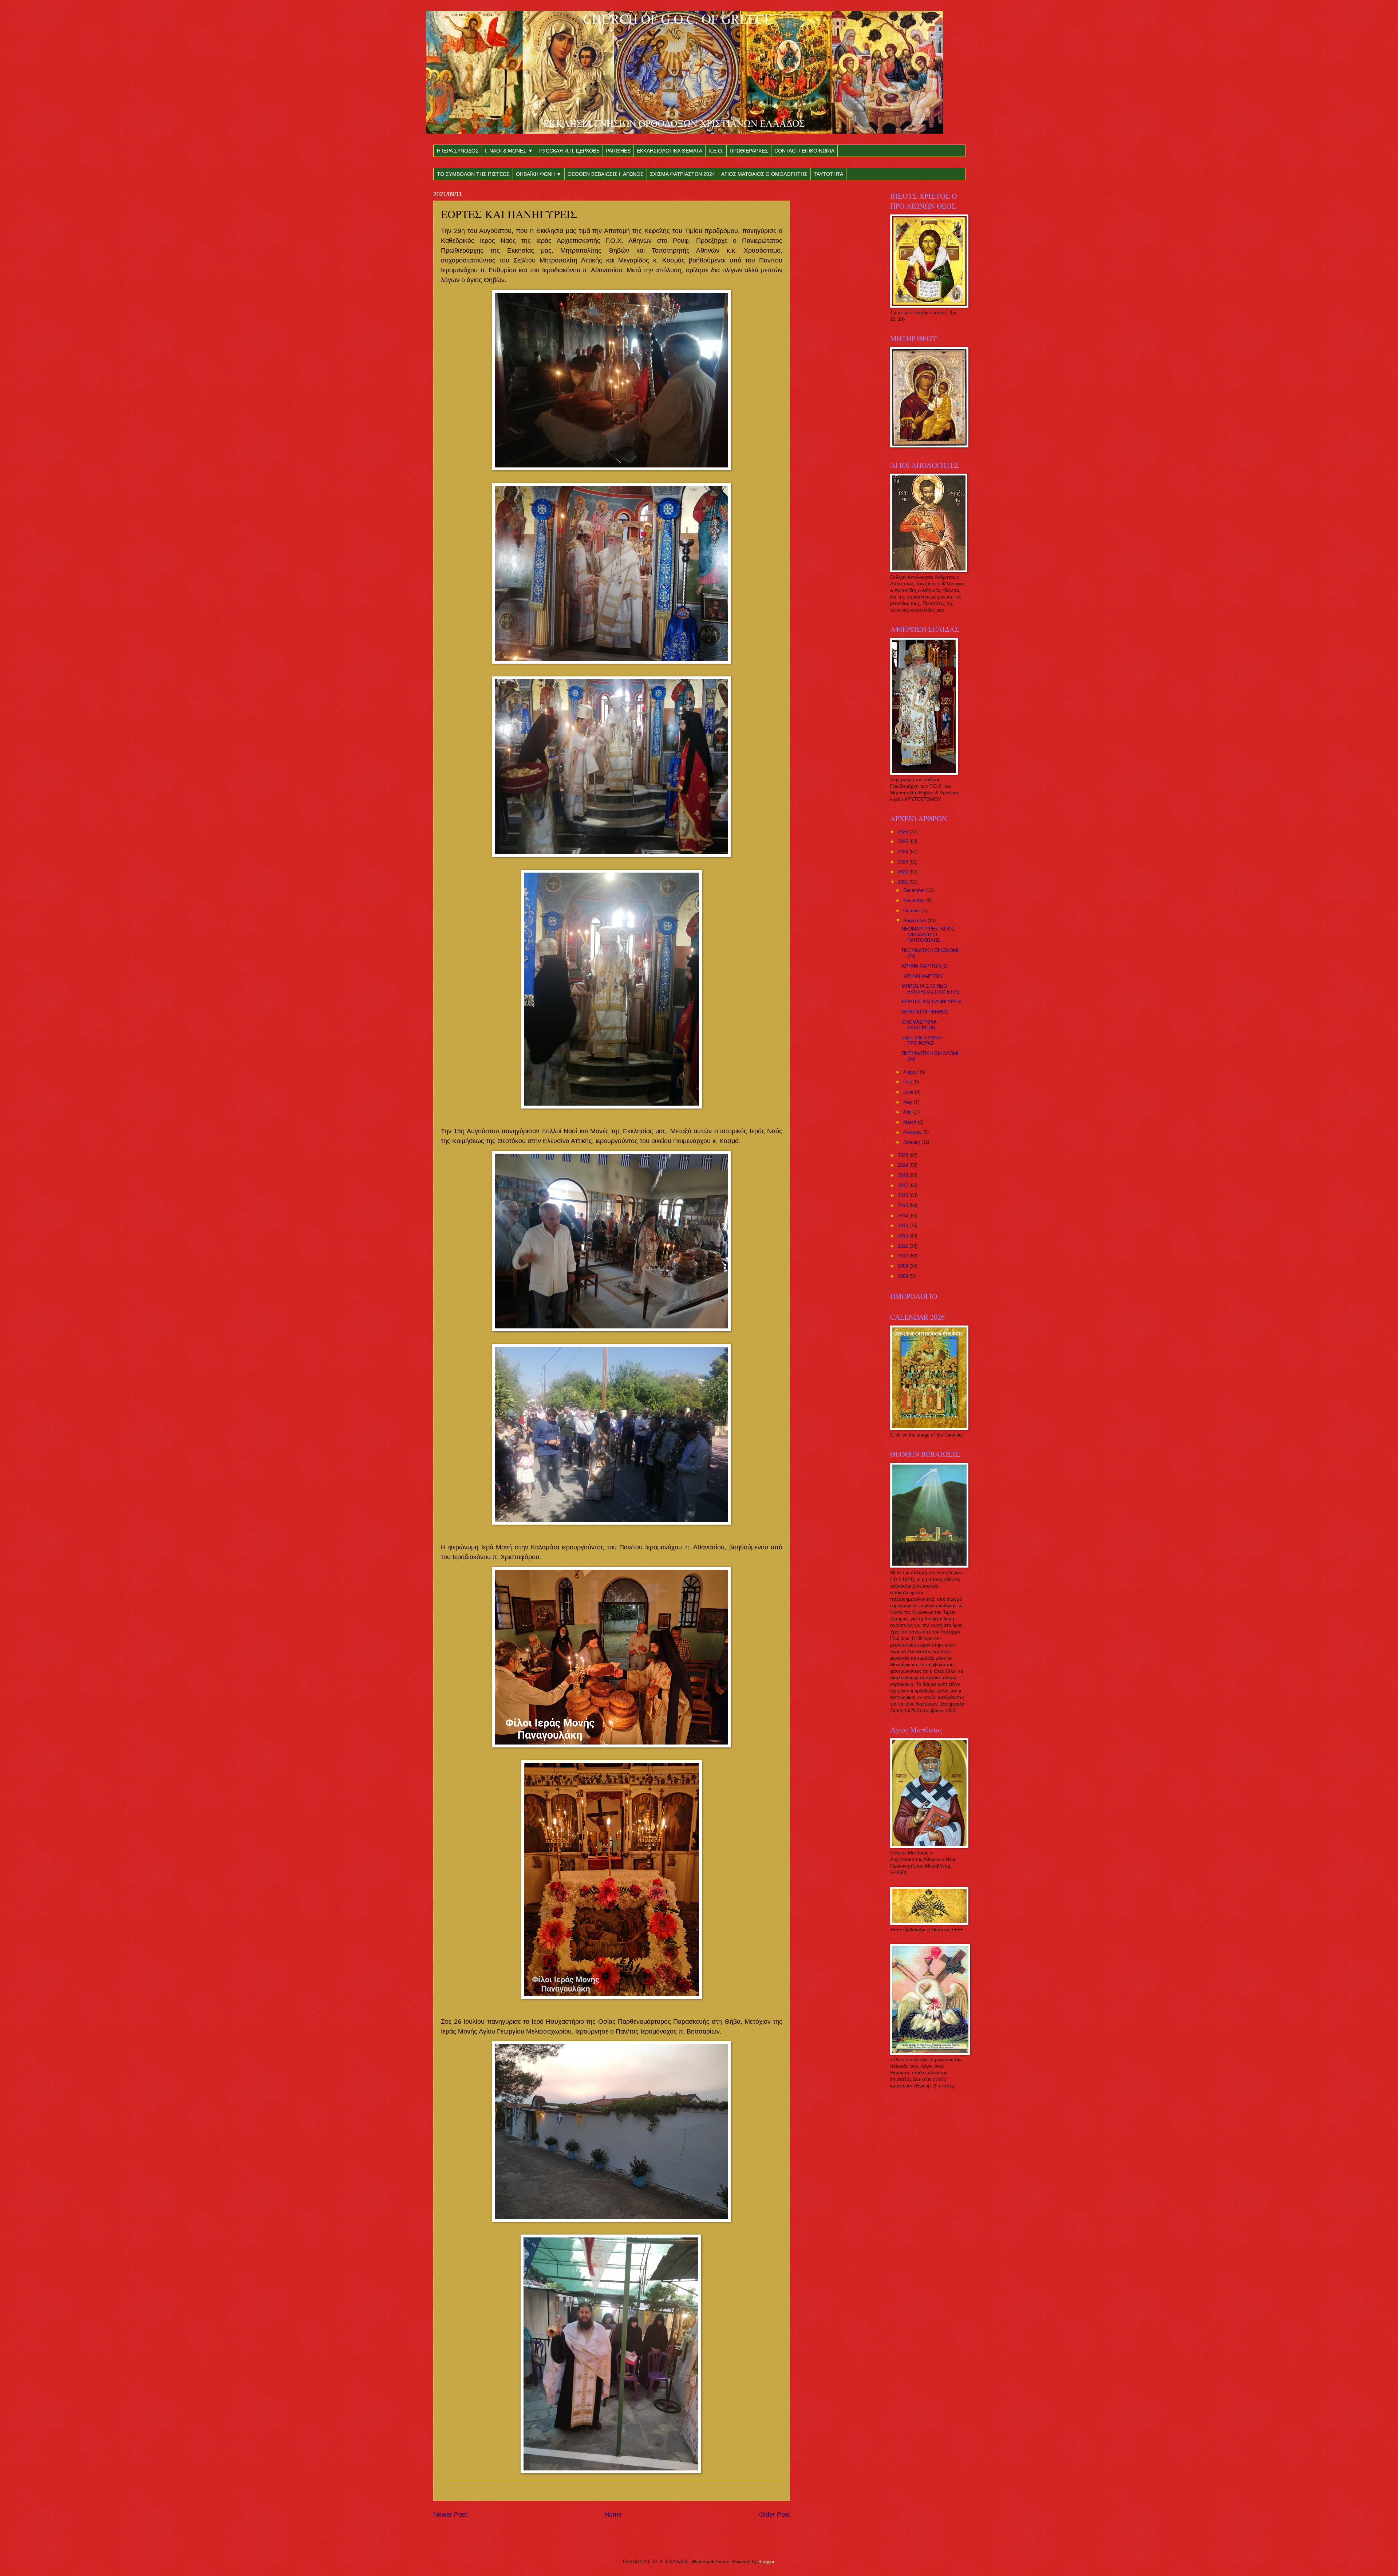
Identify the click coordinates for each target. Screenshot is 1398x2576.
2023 (904, 862)
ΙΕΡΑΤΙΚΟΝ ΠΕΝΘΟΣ (925, 1012)
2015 (904, 1206)
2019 (904, 1165)
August (911, 1072)
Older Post (775, 2514)
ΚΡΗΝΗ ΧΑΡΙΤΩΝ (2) (925, 966)
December (915, 890)
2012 (904, 1236)
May (909, 1102)
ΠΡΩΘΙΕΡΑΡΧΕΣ (749, 151)
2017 (904, 1186)
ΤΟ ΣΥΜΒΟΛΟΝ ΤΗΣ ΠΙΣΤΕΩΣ (473, 174)
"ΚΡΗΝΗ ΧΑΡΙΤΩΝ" (923, 976)
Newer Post (450, 2514)
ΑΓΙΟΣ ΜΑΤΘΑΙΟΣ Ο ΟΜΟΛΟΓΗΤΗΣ (764, 174)
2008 (904, 1276)
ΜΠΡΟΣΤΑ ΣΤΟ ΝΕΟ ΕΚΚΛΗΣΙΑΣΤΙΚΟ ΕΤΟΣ (931, 989)
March (911, 1122)
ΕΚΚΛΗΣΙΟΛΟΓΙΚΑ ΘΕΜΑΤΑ (670, 151)
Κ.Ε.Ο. (716, 151)
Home (613, 2514)
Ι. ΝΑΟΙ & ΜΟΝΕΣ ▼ (509, 151)
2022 (904, 872)
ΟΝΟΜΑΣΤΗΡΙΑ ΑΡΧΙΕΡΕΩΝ (919, 1025)
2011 (904, 1246)
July (908, 1082)
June (909, 1092)
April (909, 1112)
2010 (904, 1256)
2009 (904, 1266)
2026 (904, 832)
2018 (904, 1175)
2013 (904, 1226)
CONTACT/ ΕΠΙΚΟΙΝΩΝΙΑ (804, 151)
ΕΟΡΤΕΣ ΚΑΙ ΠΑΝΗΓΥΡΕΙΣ (932, 1002)
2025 (904, 841)
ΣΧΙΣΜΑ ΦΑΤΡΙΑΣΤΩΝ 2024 (682, 174)
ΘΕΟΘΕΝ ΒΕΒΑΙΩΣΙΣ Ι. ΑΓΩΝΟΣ (606, 174)
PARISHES (618, 151)
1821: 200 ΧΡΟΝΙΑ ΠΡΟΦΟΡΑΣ (922, 1040)
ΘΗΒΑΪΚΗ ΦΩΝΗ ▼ (539, 174)
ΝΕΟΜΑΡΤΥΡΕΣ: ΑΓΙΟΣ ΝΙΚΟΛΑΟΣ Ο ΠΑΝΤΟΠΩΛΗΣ (928, 935)
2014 (904, 1216)
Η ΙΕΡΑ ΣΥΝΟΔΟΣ (458, 151)
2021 (904, 882)
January (912, 1142)
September (915, 920)
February (913, 1132)
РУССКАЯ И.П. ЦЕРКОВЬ (569, 151)
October (912, 911)
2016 (904, 1195)
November (915, 900)
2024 (904, 852)
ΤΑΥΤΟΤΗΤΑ (828, 174)
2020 (904, 1155)
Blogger (766, 2562)
